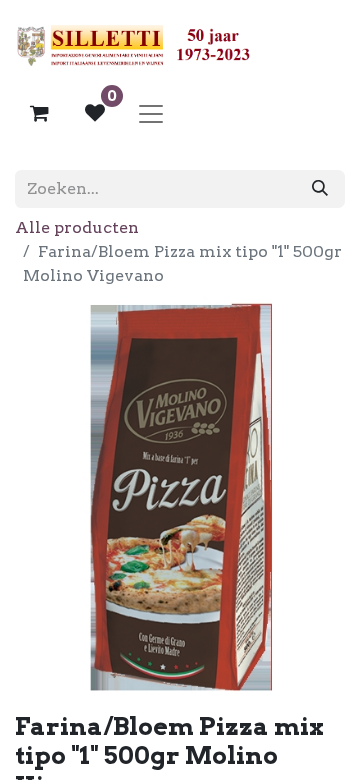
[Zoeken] (320, 189)
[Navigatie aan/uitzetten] (151, 113)
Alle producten (77, 227)
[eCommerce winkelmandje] (39, 113)
